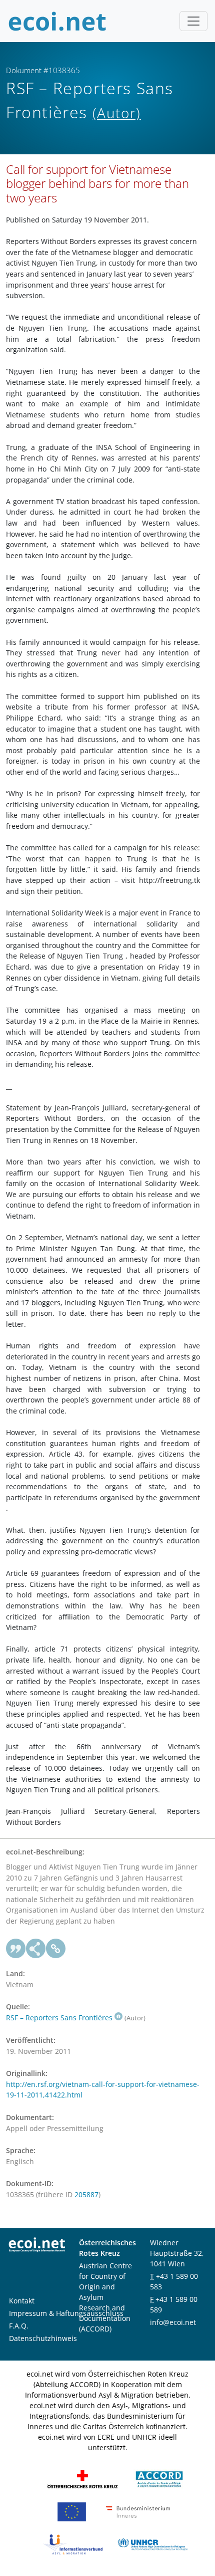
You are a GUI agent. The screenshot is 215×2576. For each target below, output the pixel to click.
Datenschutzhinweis (43, 2338)
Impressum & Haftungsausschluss (66, 2313)
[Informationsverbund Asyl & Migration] (73, 2544)
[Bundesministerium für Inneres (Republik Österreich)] (138, 2511)
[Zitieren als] (16, 1949)
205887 (86, 2194)
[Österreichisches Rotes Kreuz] (82, 2479)
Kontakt (22, 2301)
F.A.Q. (19, 2326)
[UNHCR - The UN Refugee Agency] (152, 2544)
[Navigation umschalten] (193, 21)
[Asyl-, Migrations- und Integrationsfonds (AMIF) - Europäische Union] (72, 2511)
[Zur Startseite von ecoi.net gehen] (57, 21)
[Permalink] (56, 1949)
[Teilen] (36, 1949)
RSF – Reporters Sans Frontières (59, 2018)
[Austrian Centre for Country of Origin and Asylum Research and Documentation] (159, 2479)
